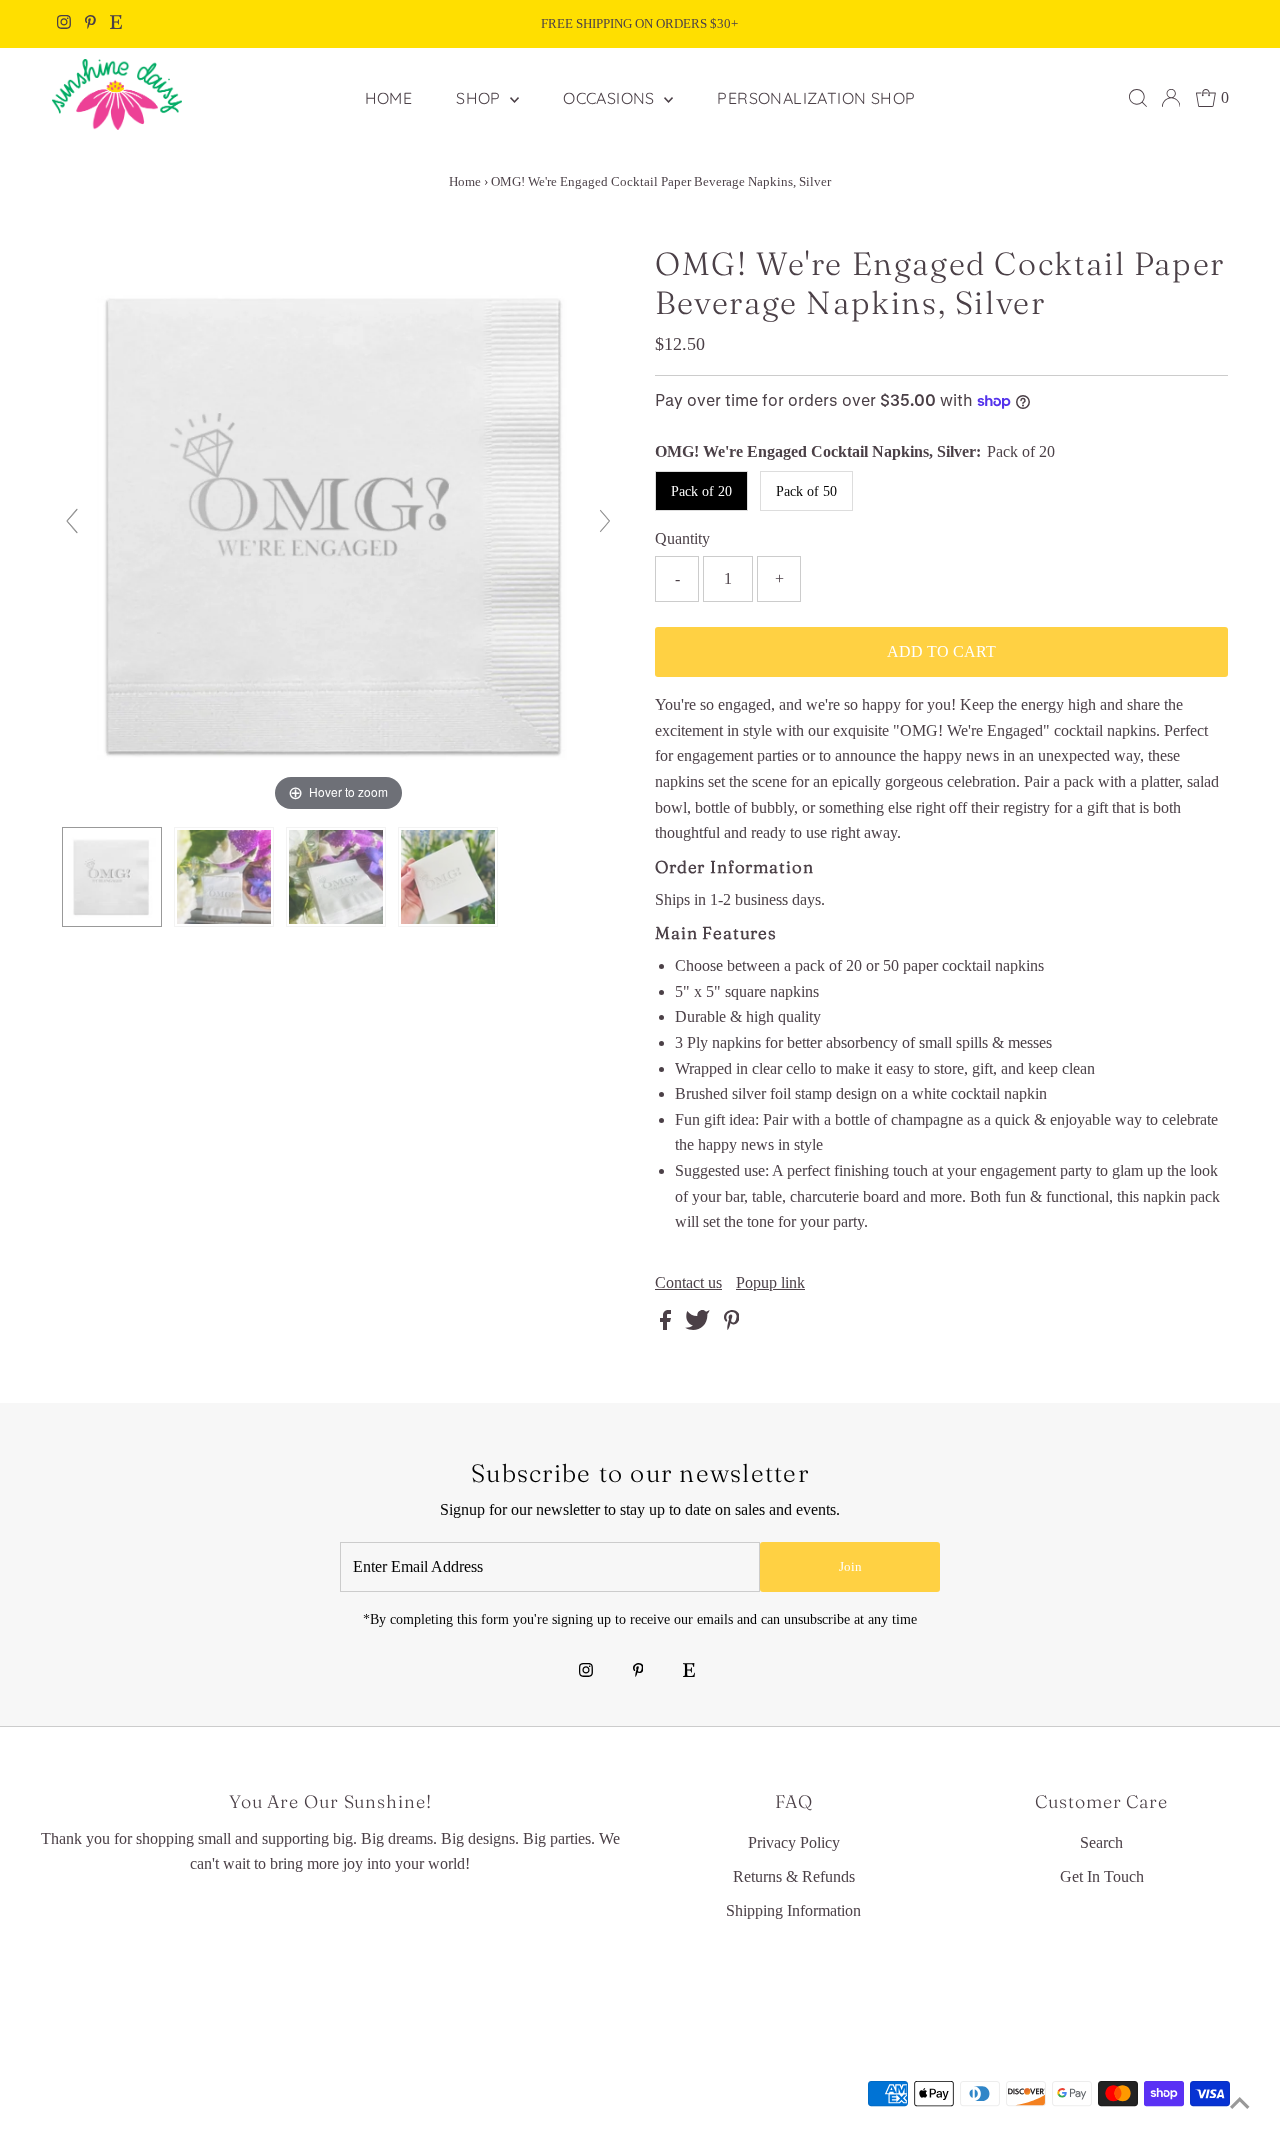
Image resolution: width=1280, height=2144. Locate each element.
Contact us (688, 1283)
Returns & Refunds (794, 1876)
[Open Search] (1138, 98)
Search (1101, 1842)
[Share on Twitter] (699, 1324)
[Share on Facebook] (667, 1324)
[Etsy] (116, 24)
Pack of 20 (701, 491)
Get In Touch (1102, 1876)
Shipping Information (793, 1910)
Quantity (682, 538)
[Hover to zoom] (338, 529)
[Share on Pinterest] (732, 1324)
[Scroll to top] (1240, 2104)
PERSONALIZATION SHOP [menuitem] (816, 98)
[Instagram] (64, 24)
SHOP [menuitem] (480, 98)
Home (465, 181)
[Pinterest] (90, 24)
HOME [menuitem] (389, 98)
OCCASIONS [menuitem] (611, 98)
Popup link (770, 1283)
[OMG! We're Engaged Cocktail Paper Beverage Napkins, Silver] (112, 878)
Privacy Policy (794, 1842)
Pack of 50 (806, 491)
